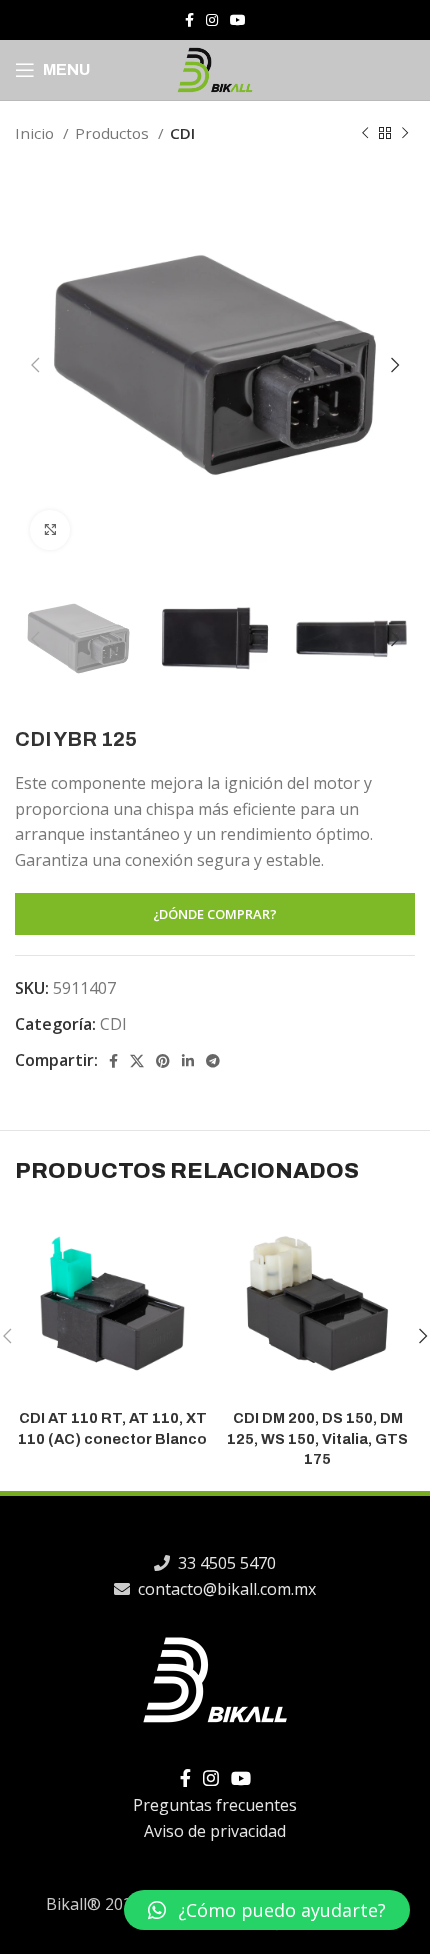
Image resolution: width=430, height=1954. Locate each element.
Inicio (36, 133)
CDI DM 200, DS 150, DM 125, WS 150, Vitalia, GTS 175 (317, 1438)
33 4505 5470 (225, 1563)
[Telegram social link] (213, 1061)
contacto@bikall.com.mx (225, 1589)
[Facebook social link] (189, 20)
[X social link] (137, 1061)
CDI (182, 133)
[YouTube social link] (238, 20)
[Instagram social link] (212, 20)
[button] (267, 1910)
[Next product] (405, 133)
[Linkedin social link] (188, 1061)
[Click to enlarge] (50, 530)
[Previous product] (365, 133)
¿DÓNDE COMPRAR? (215, 914)
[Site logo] (215, 68)
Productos (114, 133)
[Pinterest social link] (163, 1061)
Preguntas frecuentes (215, 1805)
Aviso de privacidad (215, 1831)
